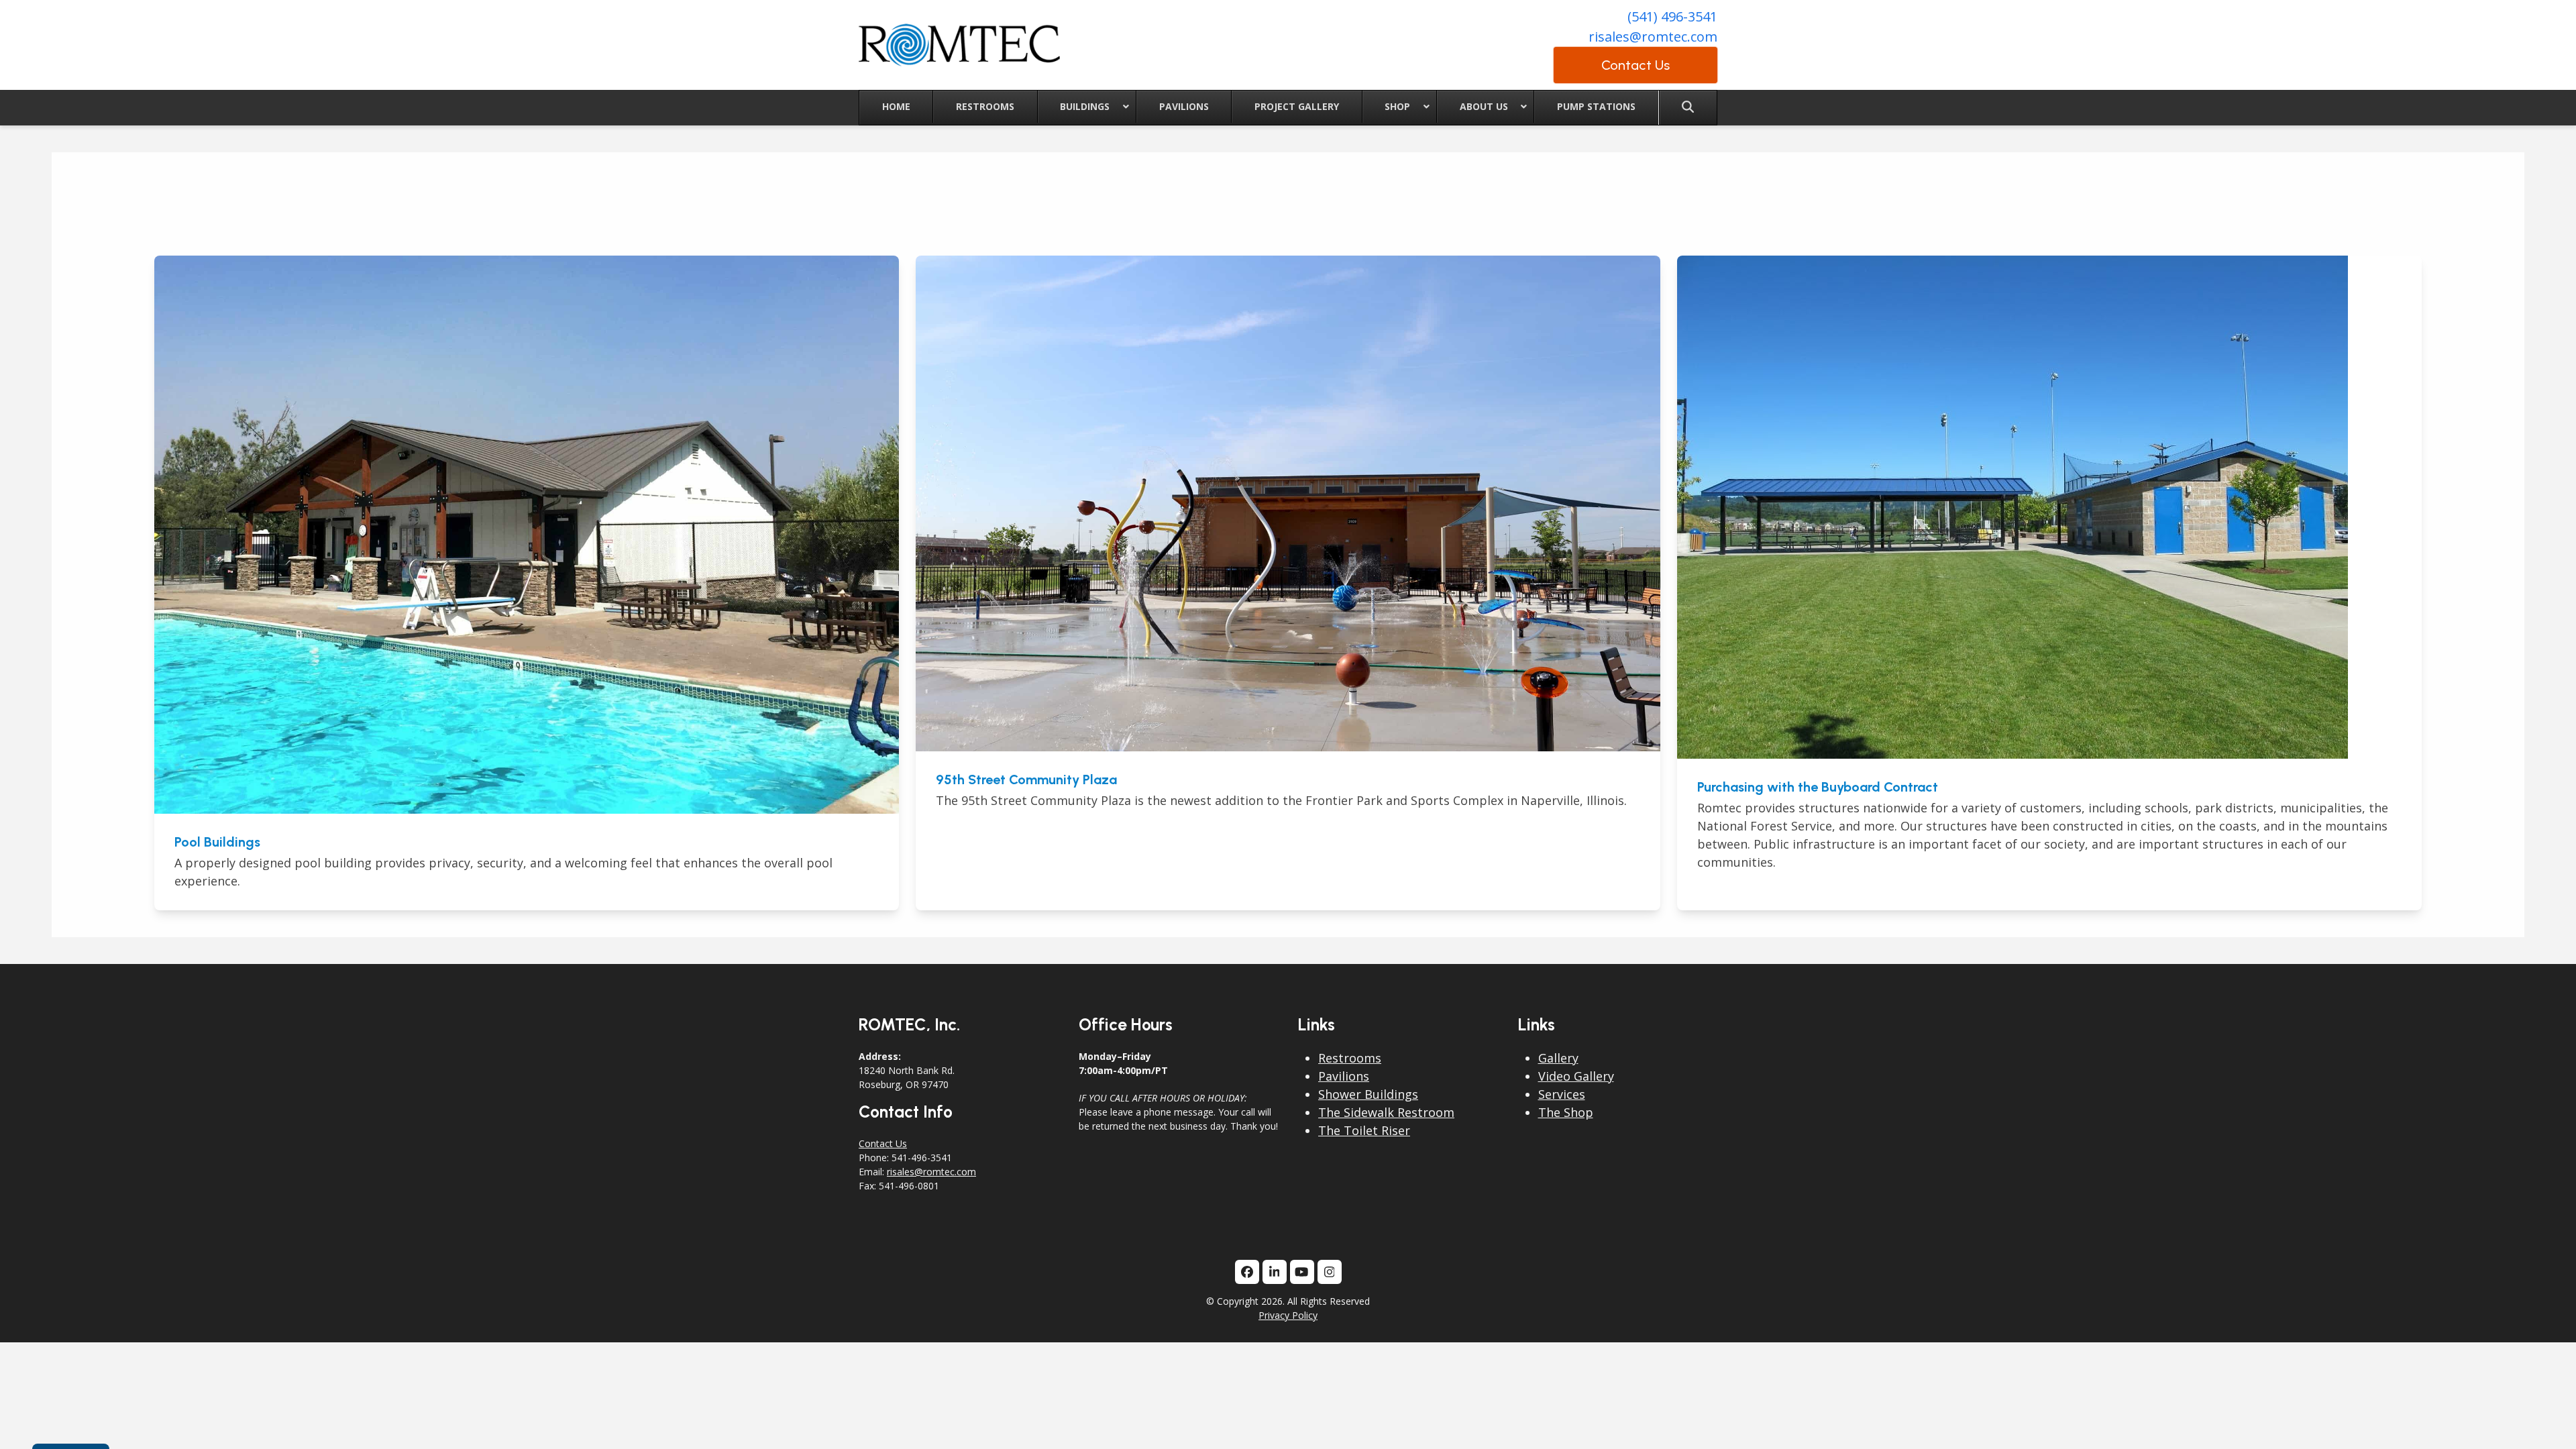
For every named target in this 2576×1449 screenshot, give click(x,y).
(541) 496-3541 (1672, 16)
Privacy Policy (1288, 1315)
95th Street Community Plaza (1026, 780)
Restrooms (1350, 1058)
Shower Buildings (1368, 1094)
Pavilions (1344, 1076)
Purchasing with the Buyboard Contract (1818, 787)
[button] (1688, 108)
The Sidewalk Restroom (1386, 1112)
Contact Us (883, 1143)
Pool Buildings (217, 842)
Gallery (1558, 1058)
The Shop (1566, 1112)
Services (1562, 1094)
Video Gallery (1576, 1076)
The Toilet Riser (1364, 1130)
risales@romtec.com (1653, 37)
